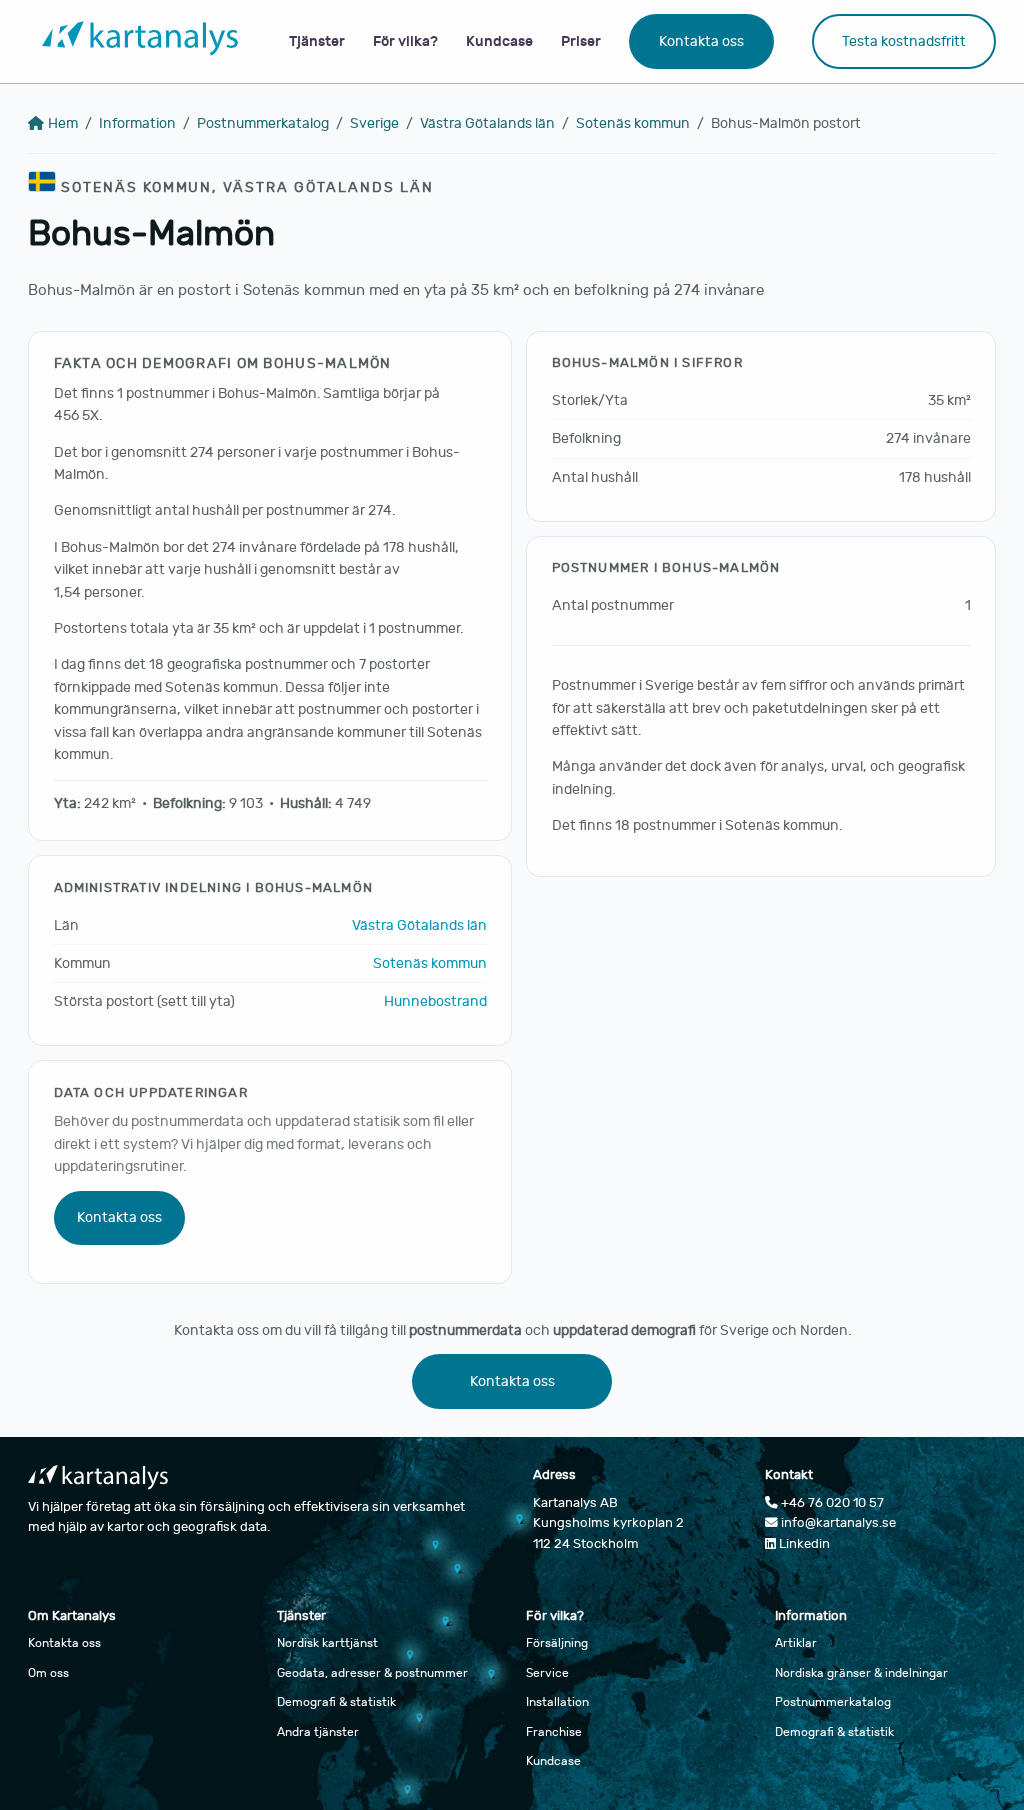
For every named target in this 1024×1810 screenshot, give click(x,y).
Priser (581, 41)
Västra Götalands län (487, 123)
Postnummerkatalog (263, 123)
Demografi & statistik (336, 1702)
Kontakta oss (701, 41)
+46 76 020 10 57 (831, 1503)
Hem (63, 123)
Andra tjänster (318, 1732)
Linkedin (803, 1544)
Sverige (374, 123)
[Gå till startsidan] (140, 42)
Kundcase (499, 41)
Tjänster (317, 41)
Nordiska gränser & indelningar (861, 1673)
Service (547, 1673)
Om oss (48, 1673)
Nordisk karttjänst (327, 1643)
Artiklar (796, 1643)
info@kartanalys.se (837, 1523)
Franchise (554, 1732)
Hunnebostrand (435, 1001)
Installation (557, 1702)
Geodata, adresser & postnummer (372, 1673)
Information (137, 123)
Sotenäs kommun (633, 123)
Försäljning (557, 1643)
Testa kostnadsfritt (904, 41)
